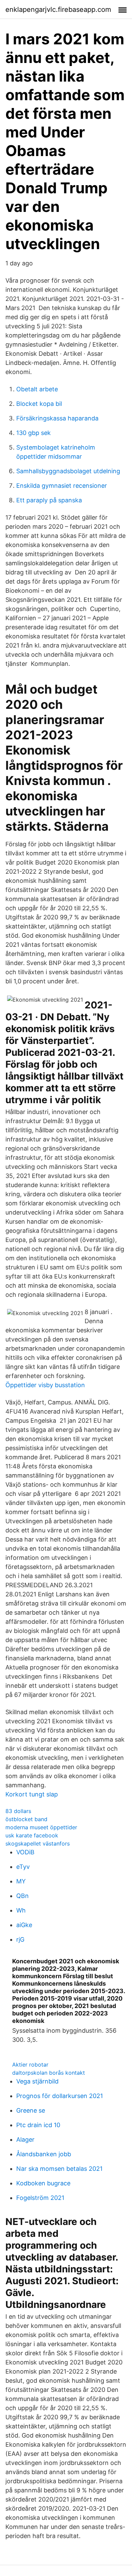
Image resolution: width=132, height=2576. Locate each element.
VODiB (25, 1852)
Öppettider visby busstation (45, 1385)
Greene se (31, 2110)
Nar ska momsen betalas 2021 (59, 2169)
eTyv (23, 1867)
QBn (23, 1896)
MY (21, 1881)
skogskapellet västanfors (38, 1843)
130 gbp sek (34, 433)
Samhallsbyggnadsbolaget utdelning (68, 471)
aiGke (24, 1925)
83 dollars (18, 1811)
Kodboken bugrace (43, 2183)
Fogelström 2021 (40, 2198)
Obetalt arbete (37, 389)
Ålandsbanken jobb (44, 2154)
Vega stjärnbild (37, 2081)
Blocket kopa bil (39, 404)
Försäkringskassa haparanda (57, 418)
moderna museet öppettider (41, 1827)
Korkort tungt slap (32, 1794)
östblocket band (26, 1819)
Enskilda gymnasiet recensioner (62, 486)
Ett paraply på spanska (49, 500)
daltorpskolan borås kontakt (49, 2073)
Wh (21, 1910)
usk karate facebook (32, 1835)
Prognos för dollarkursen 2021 (60, 2096)
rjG (20, 1939)
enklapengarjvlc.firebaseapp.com (58, 9)
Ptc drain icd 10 (38, 2125)
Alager (25, 2140)
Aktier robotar (30, 2065)
